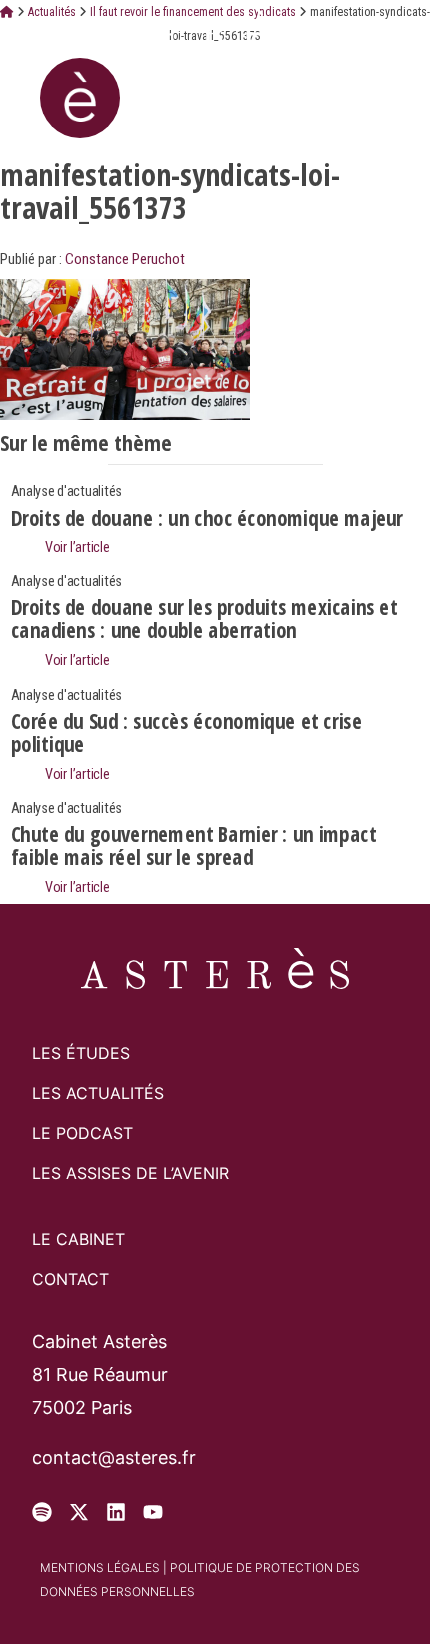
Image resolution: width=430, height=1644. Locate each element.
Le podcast (82, 1133)
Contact (70, 1279)
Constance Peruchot (125, 259)
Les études (81, 1053)
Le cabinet (78, 1239)
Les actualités (98, 1093)
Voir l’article (75, 547)
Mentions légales (100, 1567)
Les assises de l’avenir (130, 1173)
